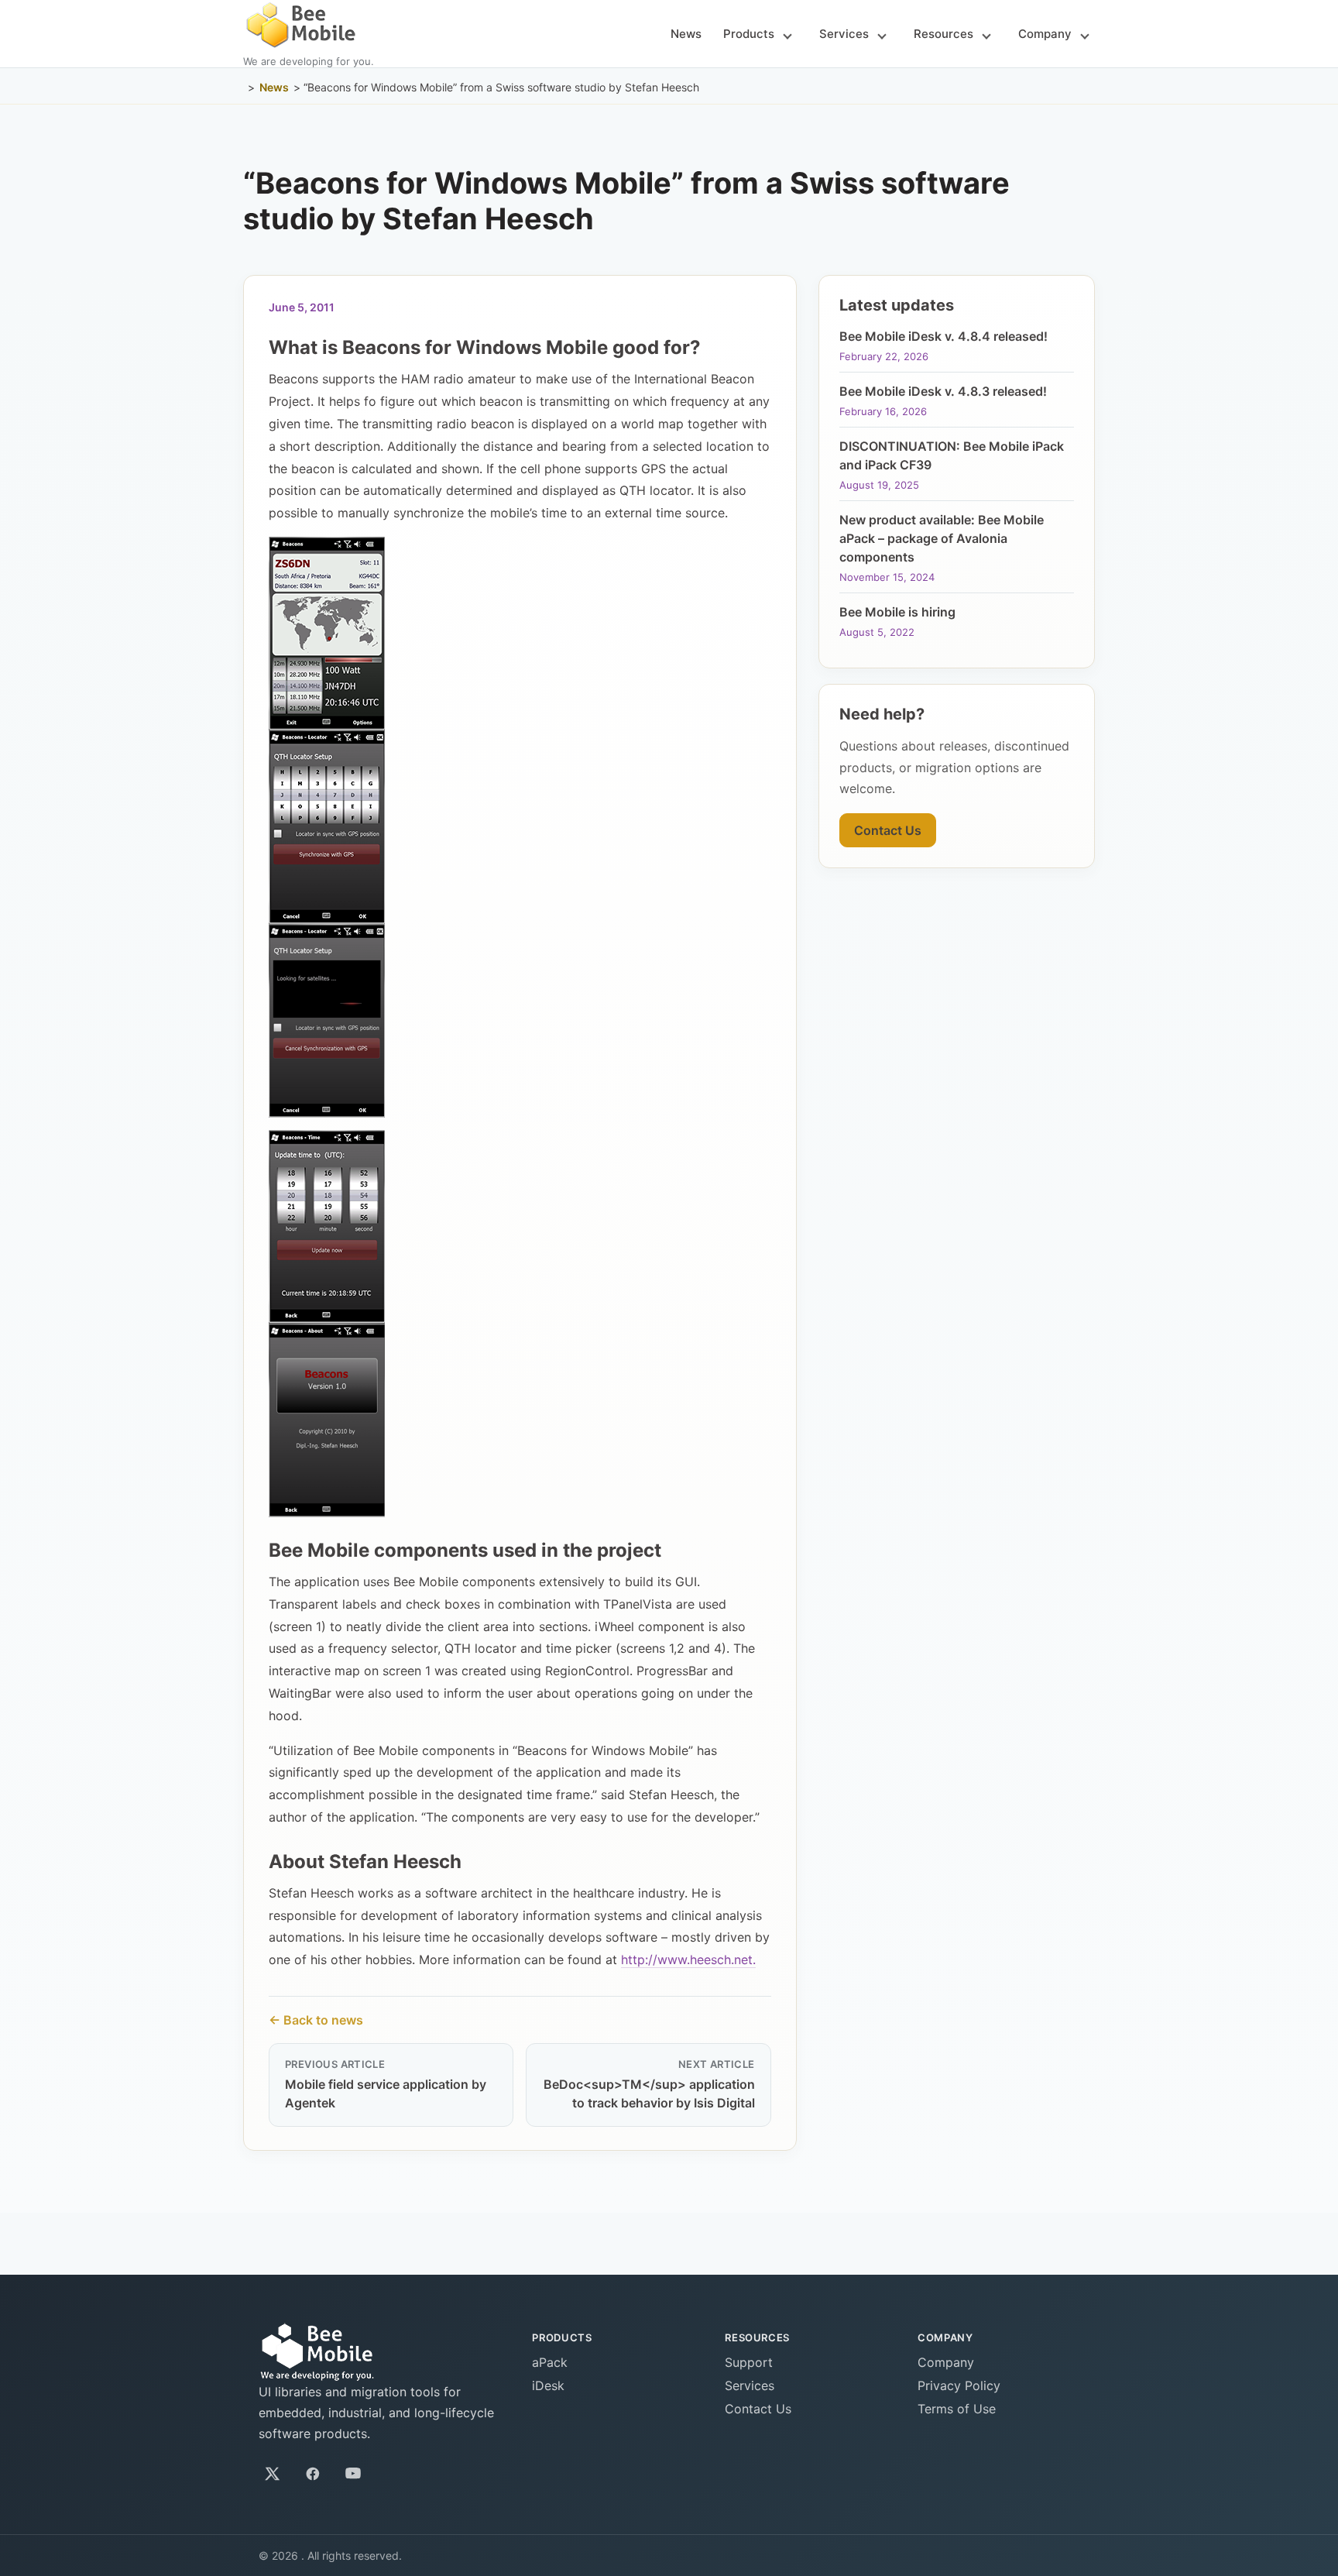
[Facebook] (313, 2474)
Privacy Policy (959, 2385)
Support (749, 2362)
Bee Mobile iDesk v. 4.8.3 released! (943, 391)
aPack (550, 2362)
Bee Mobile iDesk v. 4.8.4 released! (943, 336)
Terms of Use (957, 2409)
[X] (273, 2474)
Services (844, 34)
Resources (943, 34)
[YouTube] (353, 2474)
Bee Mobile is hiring (897, 612)
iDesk (548, 2385)
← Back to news (316, 2020)
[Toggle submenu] (787, 35)
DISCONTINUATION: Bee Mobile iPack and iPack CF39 (952, 455)
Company (1045, 34)
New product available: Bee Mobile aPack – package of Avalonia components (942, 538)
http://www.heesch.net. (688, 1959)
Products (749, 34)
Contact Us (888, 830)
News (686, 34)
